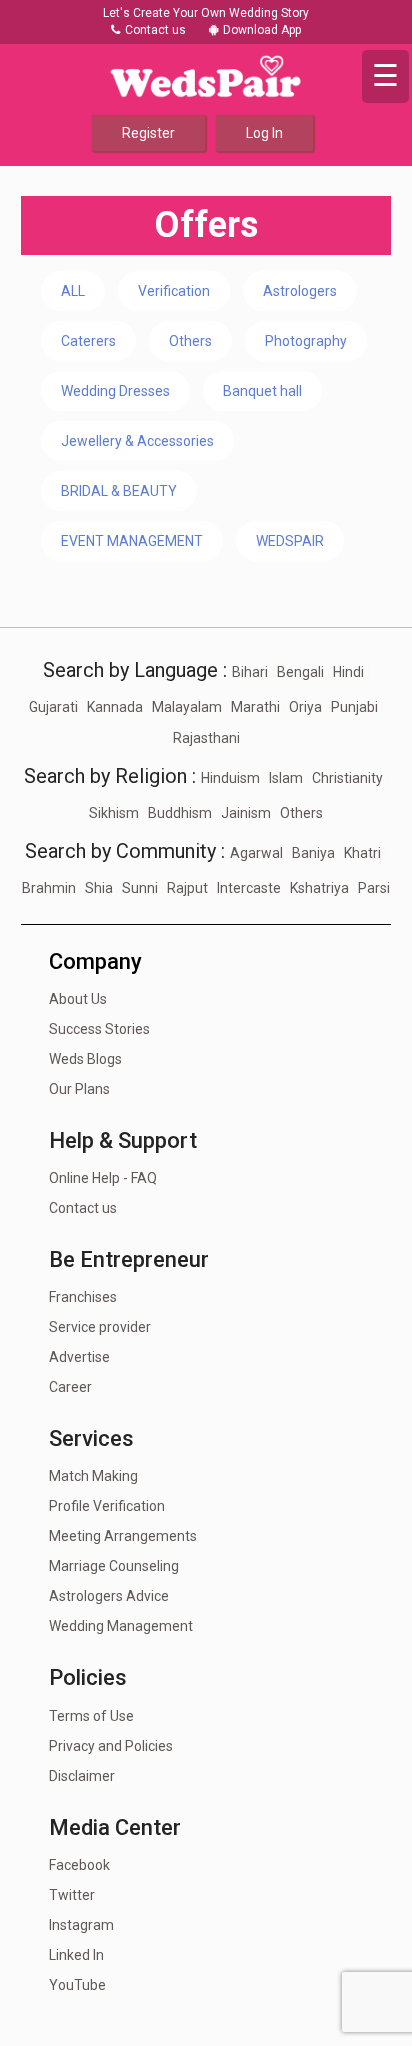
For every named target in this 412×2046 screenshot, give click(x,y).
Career (70, 1387)
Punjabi (354, 707)
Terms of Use (91, 1716)
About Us (78, 999)
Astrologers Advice (109, 1596)
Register (148, 133)
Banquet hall (262, 391)
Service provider (100, 1327)
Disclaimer (82, 1776)
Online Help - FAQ (103, 1178)
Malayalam (187, 707)
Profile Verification (107, 1506)
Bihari (250, 672)
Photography (306, 341)
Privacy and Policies (111, 1746)
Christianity (347, 778)
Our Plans (79, 1089)
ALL (73, 291)
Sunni (140, 888)
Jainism (246, 813)
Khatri (362, 853)
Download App (262, 30)
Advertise (79, 1357)
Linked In (76, 1955)
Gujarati (53, 707)
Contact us (154, 30)
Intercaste (249, 888)
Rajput (187, 888)
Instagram (81, 1925)
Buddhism (180, 813)
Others (190, 341)
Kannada (115, 707)
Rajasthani (206, 738)
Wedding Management (121, 1626)
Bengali (300, 672)
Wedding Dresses (115, 391)
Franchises (83, 1297)
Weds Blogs (85, 1059)
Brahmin (49, 888)
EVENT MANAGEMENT (132, 541)
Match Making (93, 1476)
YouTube (77, 1985)
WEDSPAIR (290, 541)
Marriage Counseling (114, 1566)
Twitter (72, 1895)
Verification (174, 291)
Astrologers (300, 291)
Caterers (88, 341)
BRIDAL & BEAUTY (119, 491)
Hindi (348, 672)
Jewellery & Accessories (137, 441)
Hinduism (230, 778)
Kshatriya (319, 888)
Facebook (79, 1865)
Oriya (305, 707)
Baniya (313, 853)
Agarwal (256, 853)
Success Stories (99, 1029)
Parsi (374, 888)
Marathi (255, 707)
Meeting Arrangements (123, 1536)
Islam (286, 778)
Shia (99, 888)
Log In (264, 133)
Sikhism (114, 813)
